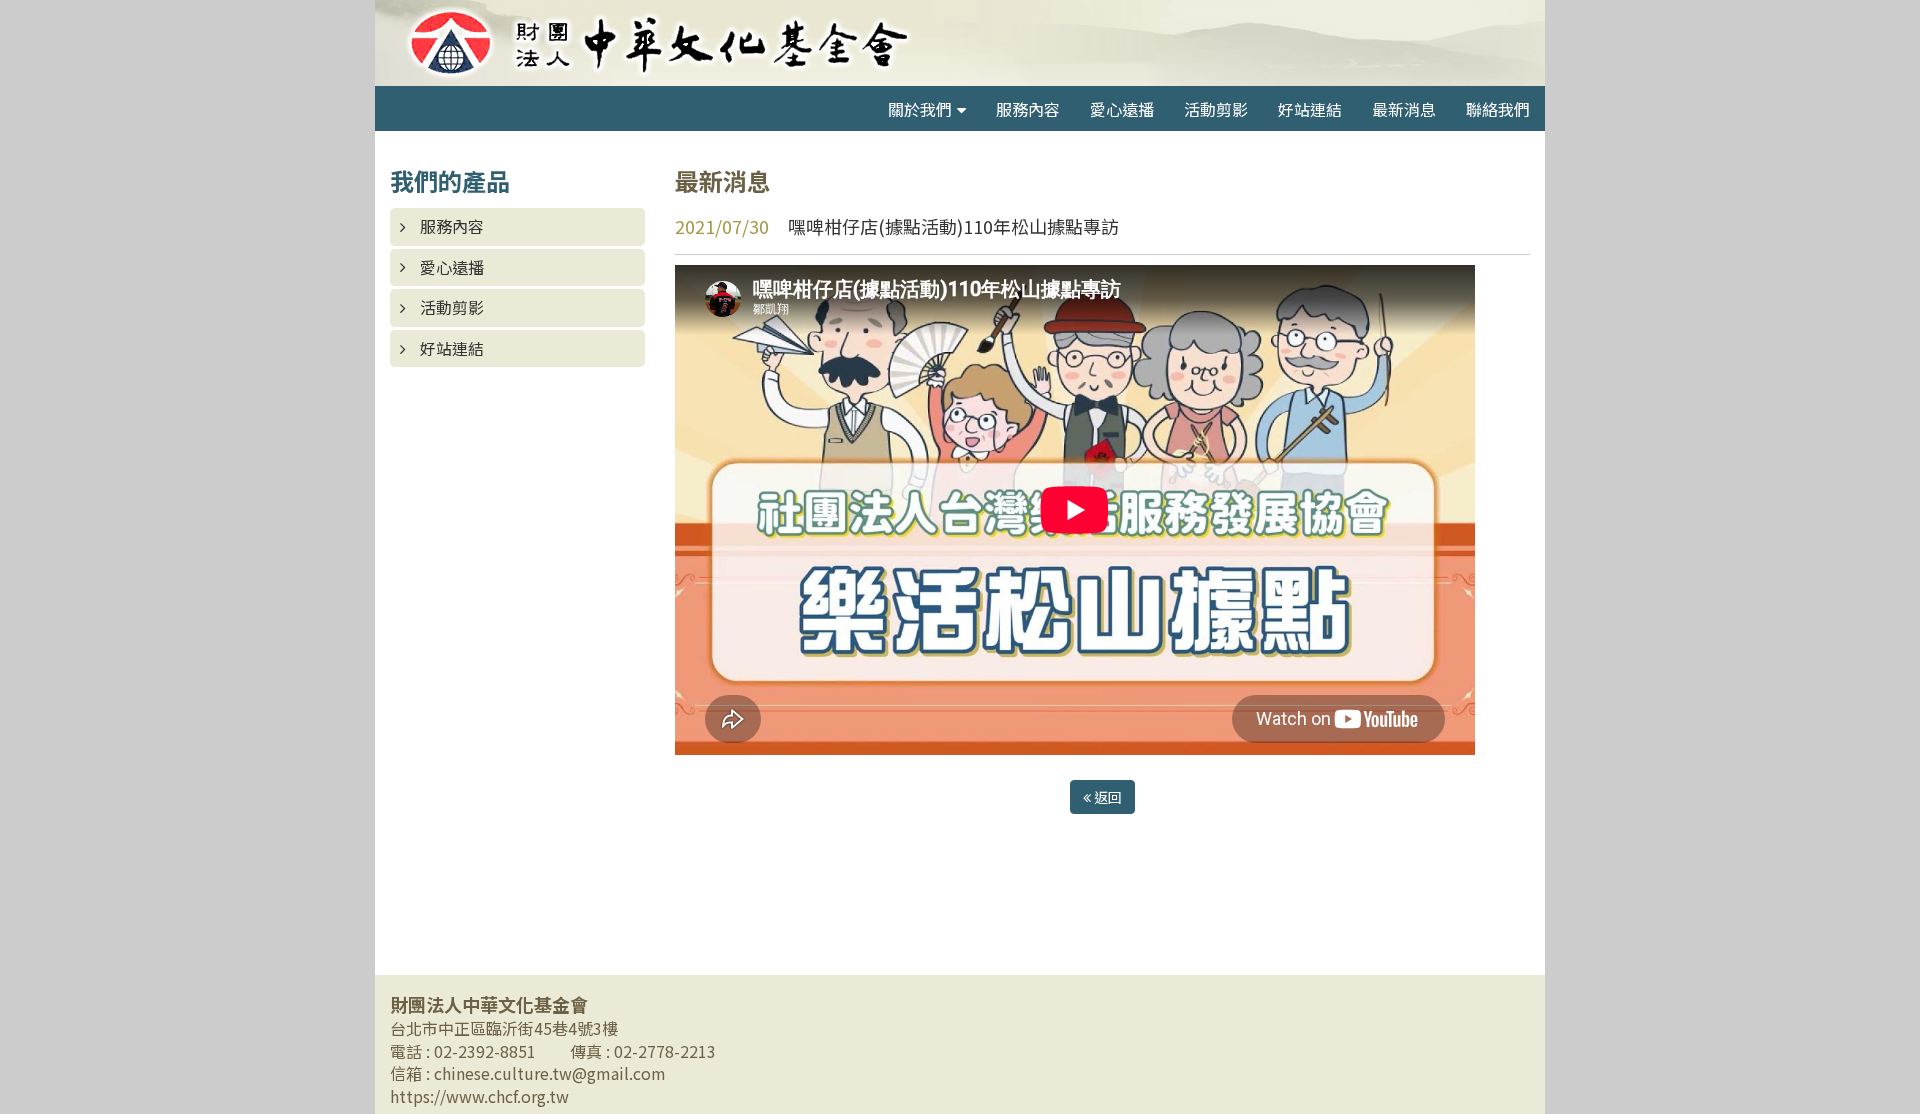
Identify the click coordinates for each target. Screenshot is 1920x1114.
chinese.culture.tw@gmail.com (550, 1073)
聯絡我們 (1498, 109)
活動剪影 (1216, 109)
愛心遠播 (1122, 109)
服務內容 (1028, 109)
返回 (1106, 797)
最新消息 (1404, 109)
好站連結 (1310, 109)
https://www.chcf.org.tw (479, 1096)
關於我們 (920, 109)
